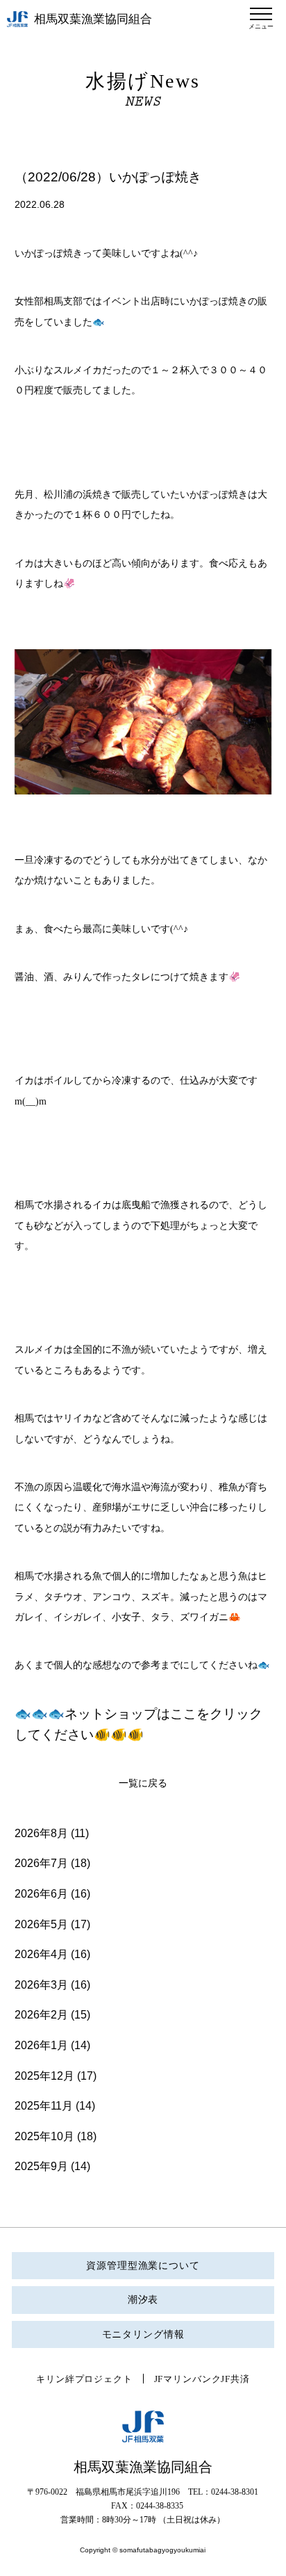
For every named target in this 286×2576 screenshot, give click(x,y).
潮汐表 (143, 2300)
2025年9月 (41, 2166)
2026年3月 (41, 1985)
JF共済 (235, 2379)
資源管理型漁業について (143, 2266)
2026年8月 (41, 1833)
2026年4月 (41, 1954)
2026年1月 (41, 2045)
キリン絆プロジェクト (84, 2379)
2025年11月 (44, 2106)
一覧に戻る (143, 1783)
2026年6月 (41, 1894)
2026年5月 (41, 1924)
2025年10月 (44, 2136)
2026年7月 (41, 1863)
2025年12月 (44, 2076)
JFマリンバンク (188, 2379)
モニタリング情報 (143, 2334)
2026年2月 (41, 2015)
